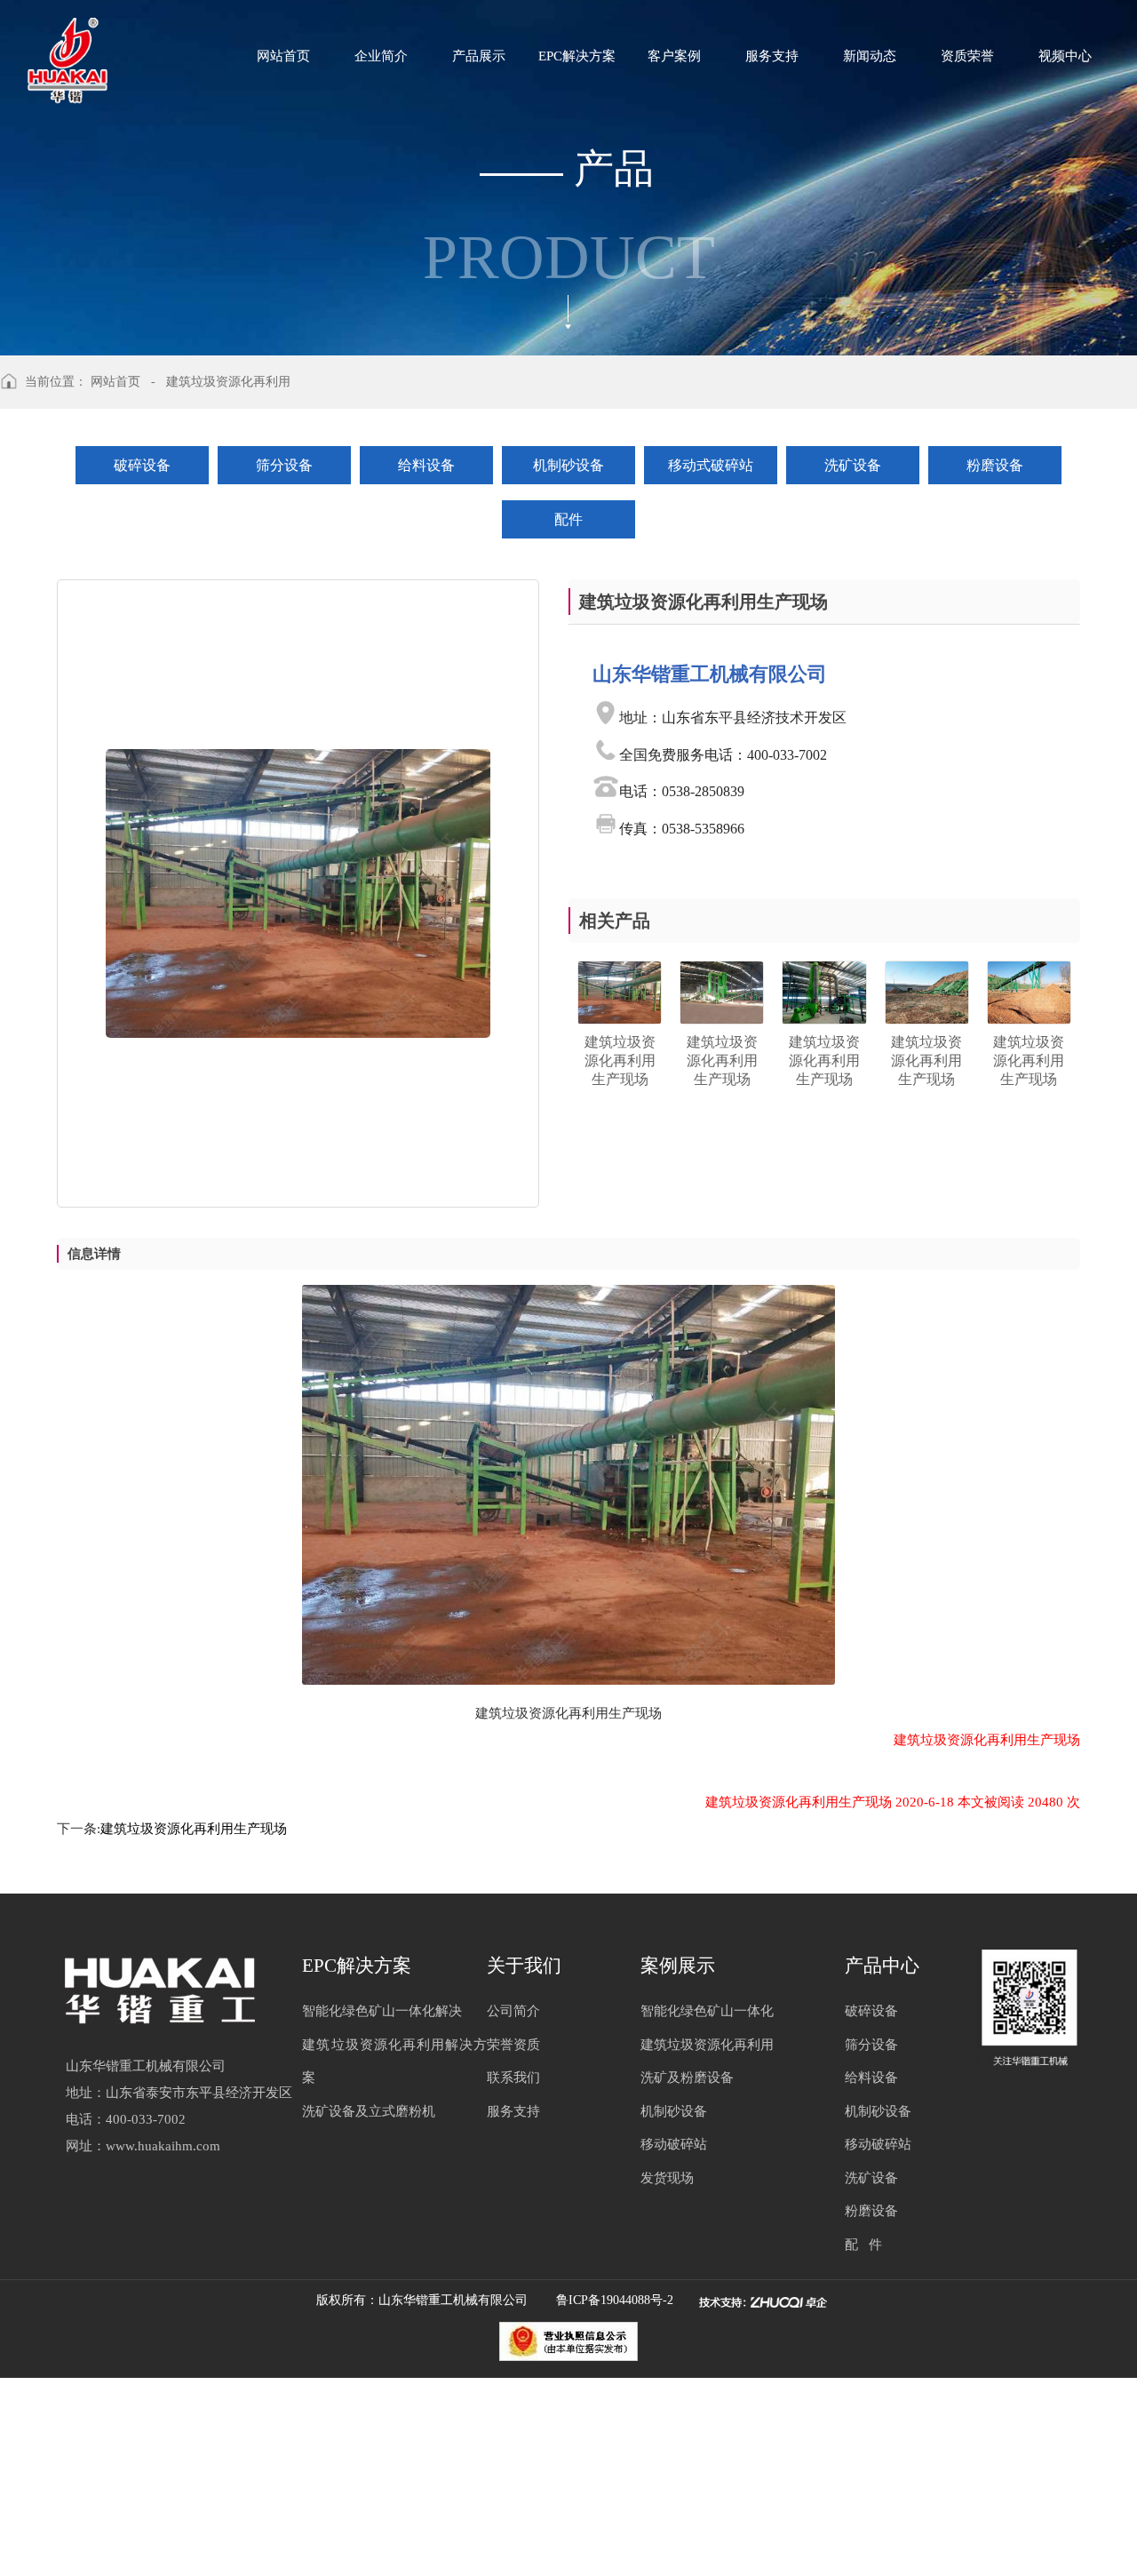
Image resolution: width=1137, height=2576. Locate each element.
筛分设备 (284, 465)
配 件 (863, 2245)
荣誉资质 (513, 2045)
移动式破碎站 (711, 465)
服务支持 (772, 56)
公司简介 (513, 2011)
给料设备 (426, 465)
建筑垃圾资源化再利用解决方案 (394, 2062)
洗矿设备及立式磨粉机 (369, 2111)
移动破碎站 (674, 2144)
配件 (568, 519)
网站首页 (283, 56)
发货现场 (667, 2178)
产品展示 (479, 56)
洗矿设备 (853, 465)
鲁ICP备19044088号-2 (618, 2300)
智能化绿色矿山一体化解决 (382, 2011)
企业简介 (381, 56)
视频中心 (1065, 56)
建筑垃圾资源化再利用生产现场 (194, 1829)
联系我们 (513, 2078)
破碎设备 (142, 465)
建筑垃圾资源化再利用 (707, 2045)
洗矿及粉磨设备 (687, 2078)
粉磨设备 (995, 465)
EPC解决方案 (577, 56)
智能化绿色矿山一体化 (707, 2011)
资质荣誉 (967, 56)
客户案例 (674, 56)
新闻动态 (870, 56)
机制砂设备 (568, 465)
